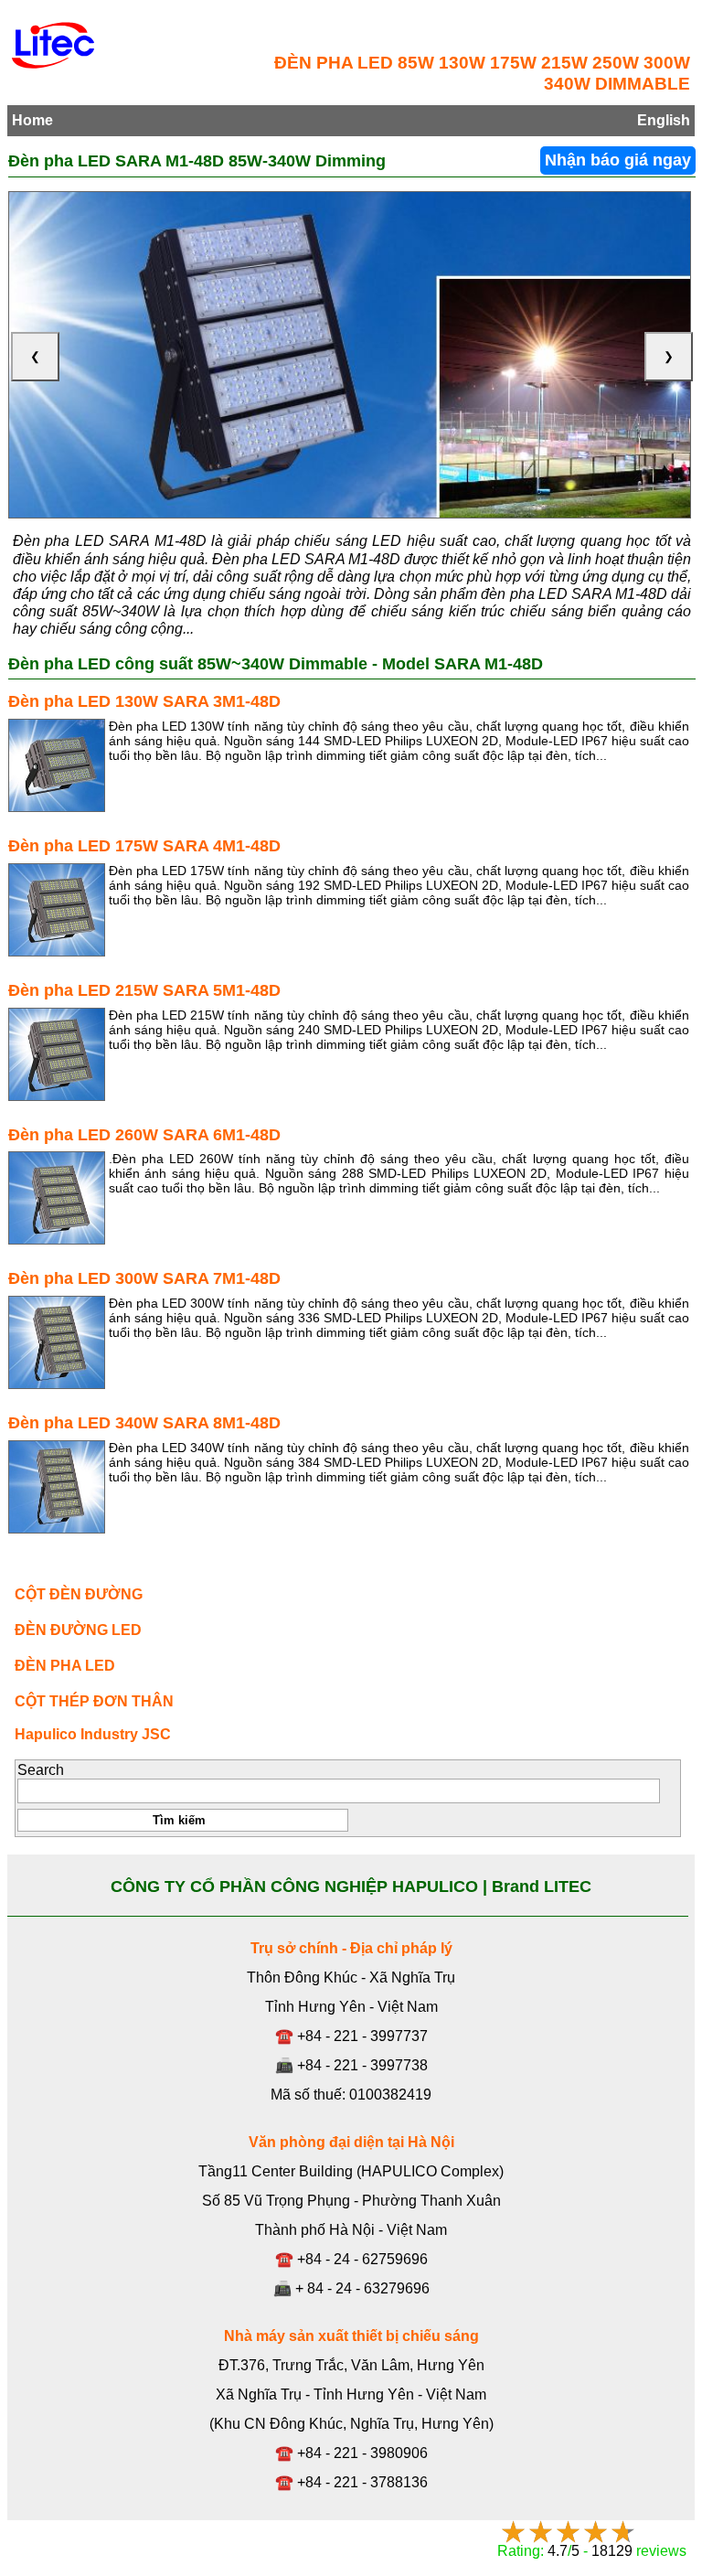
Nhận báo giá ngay (618, 160)
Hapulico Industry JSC (93, 1734)
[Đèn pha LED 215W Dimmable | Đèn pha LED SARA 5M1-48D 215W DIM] (57, 1054)
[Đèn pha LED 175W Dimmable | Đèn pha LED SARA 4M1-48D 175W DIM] (57, 910)
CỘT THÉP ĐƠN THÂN (94, 1701)
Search (41, 1770)
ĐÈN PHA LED (65, 1666)
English (664, 120)
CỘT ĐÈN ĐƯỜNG (79, 1594)
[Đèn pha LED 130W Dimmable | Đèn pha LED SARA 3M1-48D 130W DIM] (57, 765)
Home (32, 120)
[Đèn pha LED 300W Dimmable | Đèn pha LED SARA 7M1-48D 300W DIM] (57, 1342)
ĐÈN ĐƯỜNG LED (78, 1630)
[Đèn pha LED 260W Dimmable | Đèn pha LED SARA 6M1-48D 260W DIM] (57, 1198)
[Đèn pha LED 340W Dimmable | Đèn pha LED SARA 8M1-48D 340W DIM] (57, 1487)
